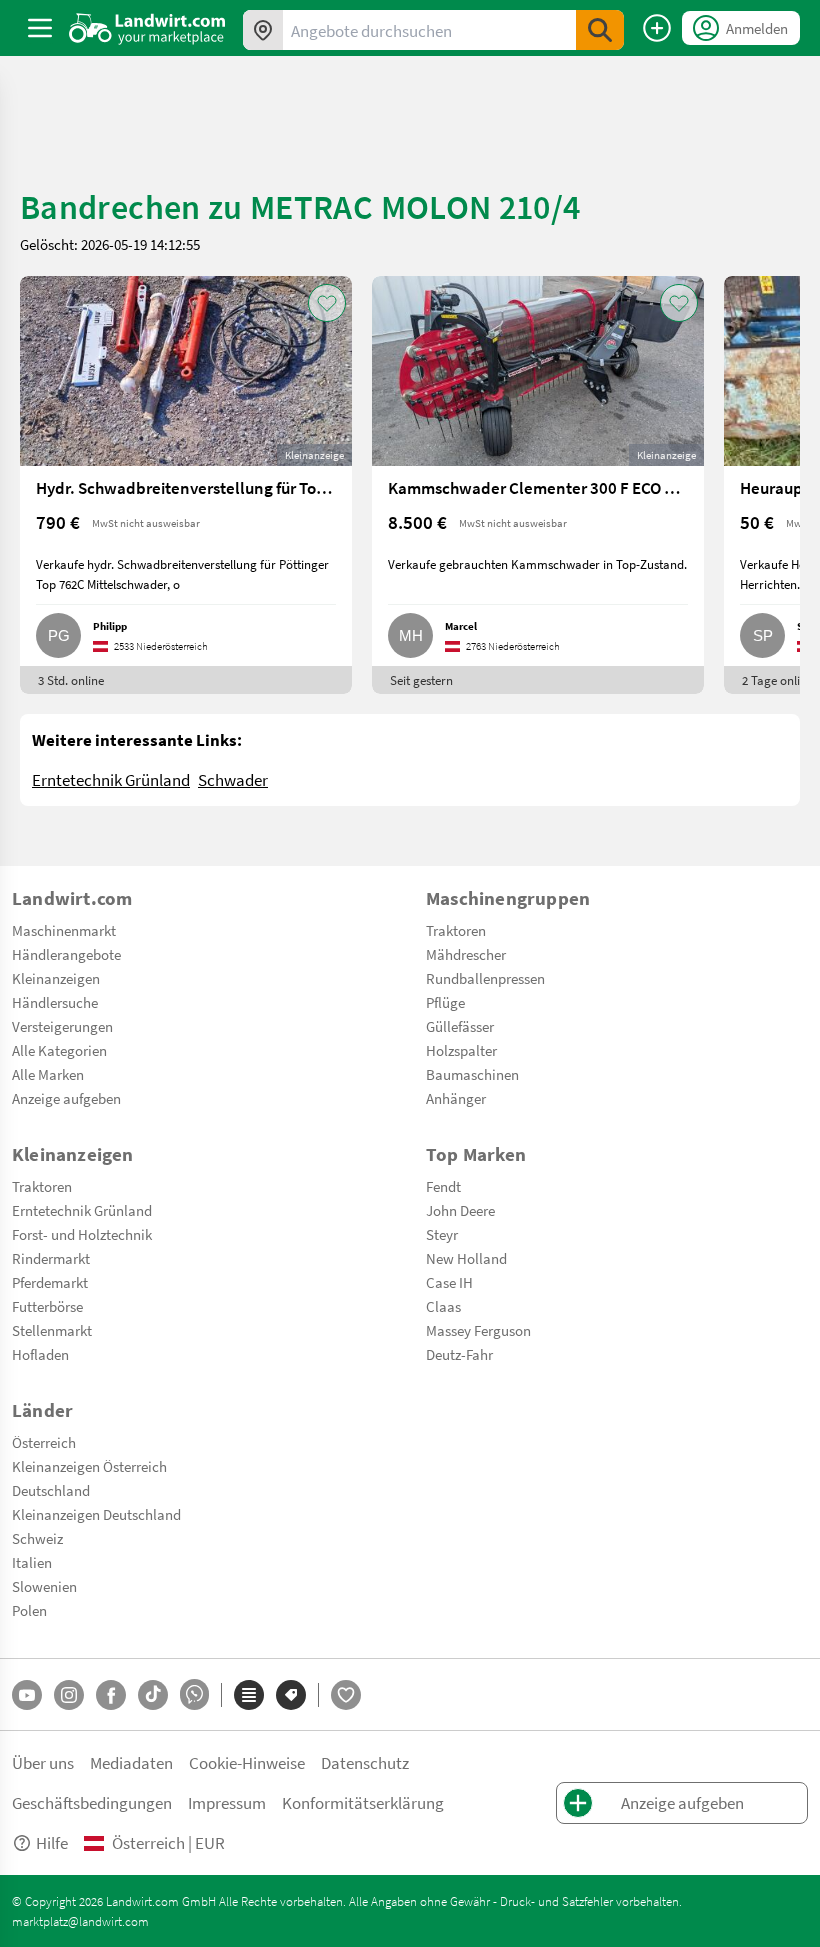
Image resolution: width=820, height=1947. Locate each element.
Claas (443, 1306)
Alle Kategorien (59, 1050)
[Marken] (291, 1695)
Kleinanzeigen (56, 978)
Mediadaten (131, 1762)
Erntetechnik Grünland (111, 779)
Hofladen (40, 1354)
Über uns (43, 1762)
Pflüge (445, 1002)
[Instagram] (69, 1695)
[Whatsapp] (194, 1694)
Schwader (233, 779)
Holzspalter (461, 1050)
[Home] (147, 28)
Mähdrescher (466, 954)
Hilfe (52, 1842)
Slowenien (44, 1586)
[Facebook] (111, 1695)
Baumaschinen (472, 1074)
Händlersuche (55, 1002)
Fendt (443, 1186)
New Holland (466, 1258)
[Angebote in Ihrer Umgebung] (263, 30)
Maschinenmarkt (64, 930)
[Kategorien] (249, 1695)
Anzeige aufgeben (66, 1098)
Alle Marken (48, 1074)
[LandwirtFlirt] (346, 1695)
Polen (29, 1610)
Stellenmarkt (52, 1330)
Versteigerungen (62, 1026)
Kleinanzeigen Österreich (89, 1466)
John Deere (460, 1210)
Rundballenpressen (485, 978)
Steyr (442, 1234)
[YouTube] (27, 1695)
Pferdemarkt (50, 1282)
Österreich (44, 1442)
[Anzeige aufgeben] (657, 28)
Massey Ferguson (478, 1330)
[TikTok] (153, 1695)
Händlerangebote (66, 954)
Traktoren (456, 930)
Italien (32, 1562)
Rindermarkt (51, 1258)
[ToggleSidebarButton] (40, 28)
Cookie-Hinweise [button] (247, 1762)
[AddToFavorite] (327, 303)
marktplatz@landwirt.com (80, 1921)
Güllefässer (460, 1026)
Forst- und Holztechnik (82, 1234)
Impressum (227, 1802)
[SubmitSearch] (600, 30)
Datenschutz (365, 1762)
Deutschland (51, 1490)
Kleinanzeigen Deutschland (96, 1514)
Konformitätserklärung (363, 1802)
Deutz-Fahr (459, 1354)
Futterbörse (47, 1306)
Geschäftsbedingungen (92, 1802)
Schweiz (37, 1538)
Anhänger (456, 1098)
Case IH (449, 1282)
